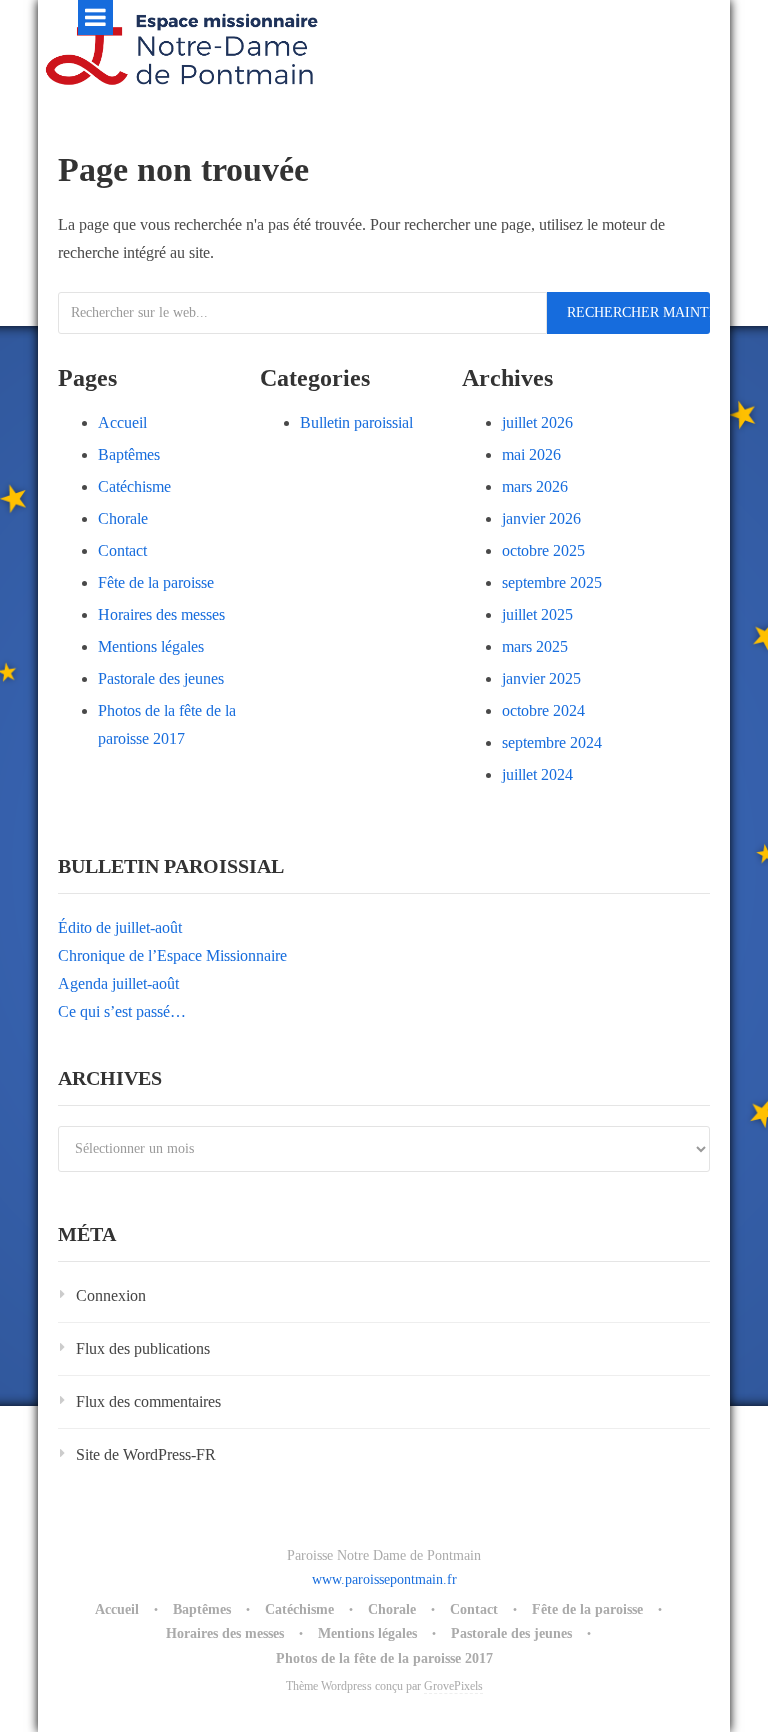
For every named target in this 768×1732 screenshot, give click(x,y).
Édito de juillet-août (120, 927)
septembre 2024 (552, 742)
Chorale (123, 518)
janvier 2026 (541, 518)
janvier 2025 (541, 678)
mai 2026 (531, 454)
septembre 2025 (552, 582)
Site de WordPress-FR (146, 1454)
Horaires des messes (161, 614)
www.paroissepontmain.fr (384, 1579)
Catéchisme (134, 486)
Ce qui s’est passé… (122, 1011)
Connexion (111, 1295)
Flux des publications (143, 1348)
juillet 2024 (537, 774)
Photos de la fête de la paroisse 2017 (384, 1658)
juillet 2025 (537, 614)
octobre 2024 (543, 710)
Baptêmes (129, 454)
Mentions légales (151, 646)
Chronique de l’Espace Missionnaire (172, 955)
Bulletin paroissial (356, 422)
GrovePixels (453, 1686)
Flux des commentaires (148, 1401)
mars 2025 (535, 646)
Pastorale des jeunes (161, 678)
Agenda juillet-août (118, 983)
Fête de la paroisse (156, 582)
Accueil (122, 422)
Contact (122, 550)
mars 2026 (535, 486)
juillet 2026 (537, 422)
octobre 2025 (543, 550)
